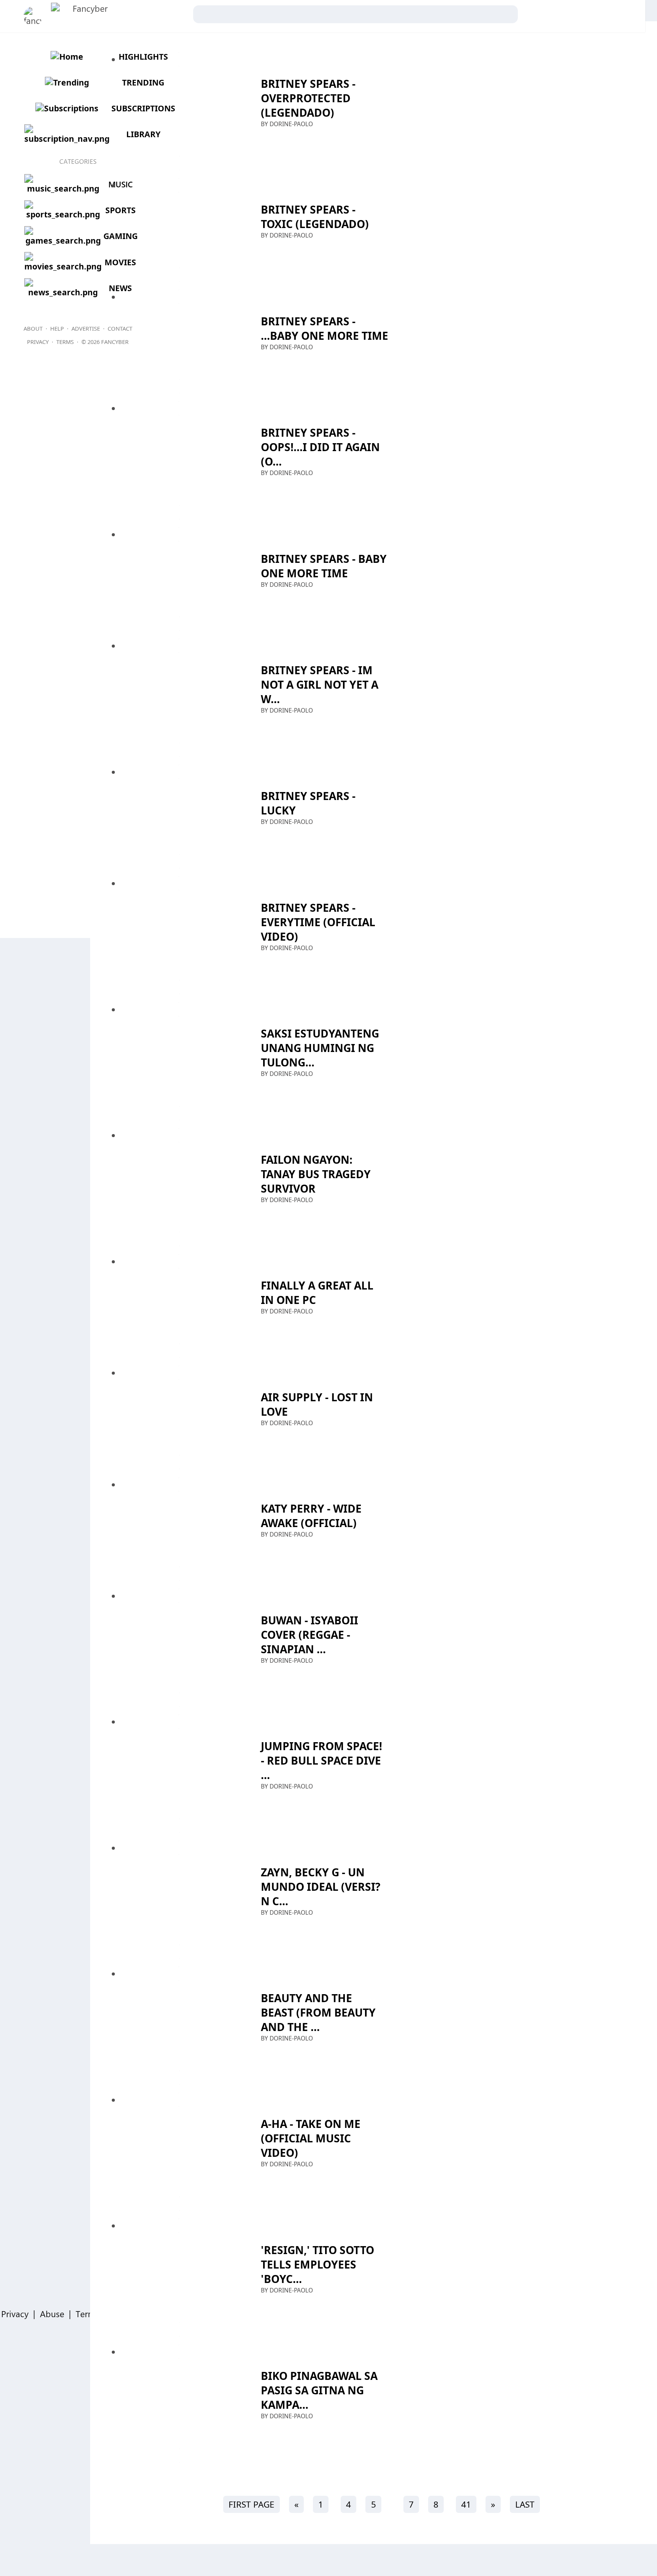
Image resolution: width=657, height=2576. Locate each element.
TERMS (65, 342)
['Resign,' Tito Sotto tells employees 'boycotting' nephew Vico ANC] (179, 2277)
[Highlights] (66, 56)
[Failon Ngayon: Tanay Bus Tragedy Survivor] (179, 1187)
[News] (62, 292)
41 (466, 2504)
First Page (252, 2504)
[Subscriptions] (66, 108)
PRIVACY (38, 342)
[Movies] (62, 266)
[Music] (62, 188)
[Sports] (62, 214)
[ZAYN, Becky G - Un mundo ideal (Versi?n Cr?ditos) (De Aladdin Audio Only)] (179, 1900)
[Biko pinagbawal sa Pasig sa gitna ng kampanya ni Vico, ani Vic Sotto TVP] (179, 2404)
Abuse (52, 2314)
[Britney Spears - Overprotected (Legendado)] (179, 111)
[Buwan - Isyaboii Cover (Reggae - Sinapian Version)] (179, 1648)
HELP (57, 328)
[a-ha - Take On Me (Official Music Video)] (179, 2152)
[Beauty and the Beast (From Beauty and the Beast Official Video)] (179, 2025)
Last (525, 2504)
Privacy (15, 2314)
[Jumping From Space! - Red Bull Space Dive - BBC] (179, 1774)
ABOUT (33, 328)
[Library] (66, 139)
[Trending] (66, 82)
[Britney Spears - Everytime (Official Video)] (179, 935)
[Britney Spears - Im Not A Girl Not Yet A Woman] (179, 698)
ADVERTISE (86, 328)
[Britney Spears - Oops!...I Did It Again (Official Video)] (179, 460)
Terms (87, 2314)
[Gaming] (62, 240)
